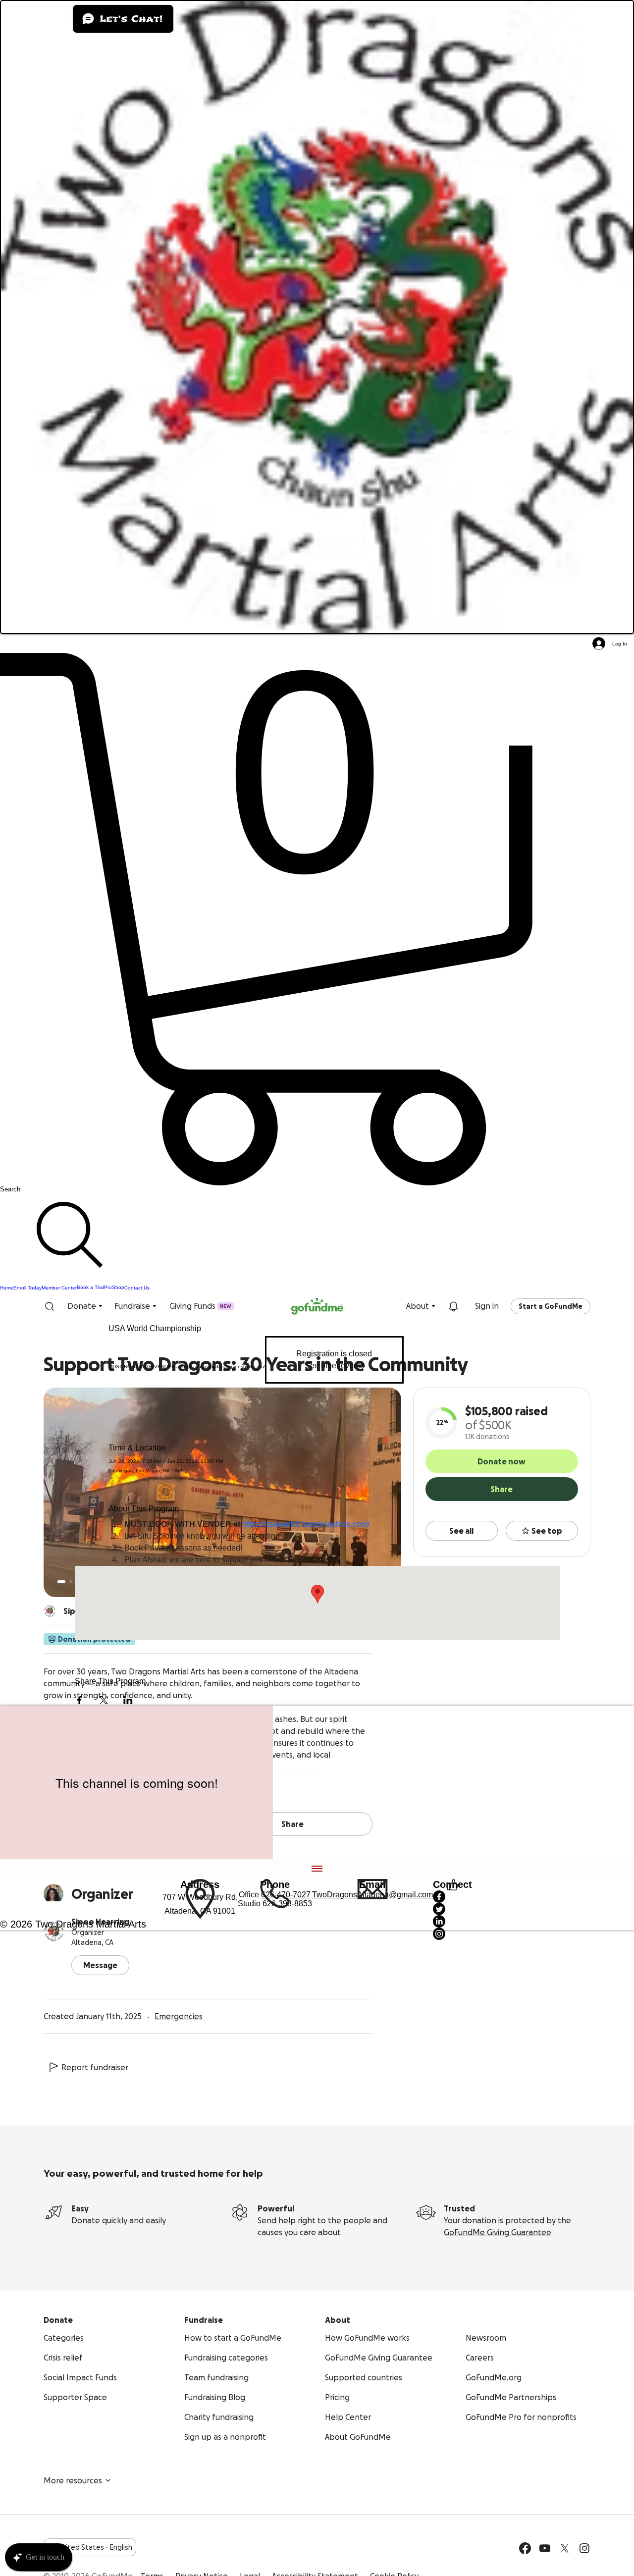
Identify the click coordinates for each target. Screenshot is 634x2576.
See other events (334, 1366)
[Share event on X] (104, 1700)
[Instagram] (452, 1934)
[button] (317, 919)
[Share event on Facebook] (79, 1700)
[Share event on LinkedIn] (128, 1700)
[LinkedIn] (452, 1921)
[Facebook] (452, 1897)
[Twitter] (452, 1909)
